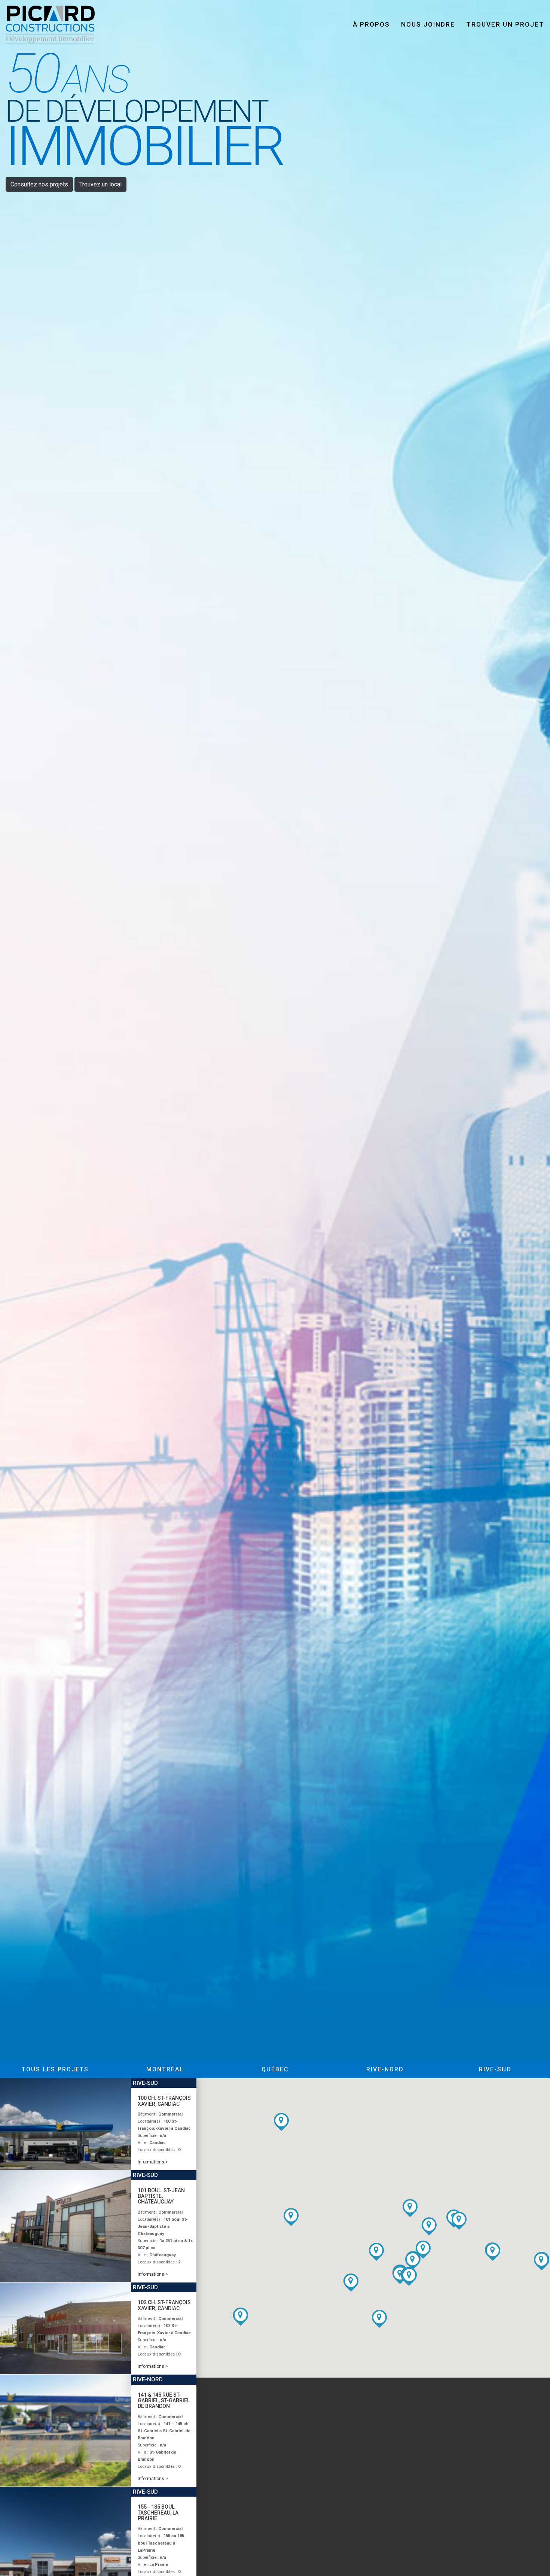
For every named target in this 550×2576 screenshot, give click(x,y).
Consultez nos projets (39, 184)
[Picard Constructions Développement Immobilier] (53, 24)
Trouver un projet (505, 24)
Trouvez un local (100, 184)
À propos (371, 24)
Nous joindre (428, 24)
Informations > (153, 2162)
